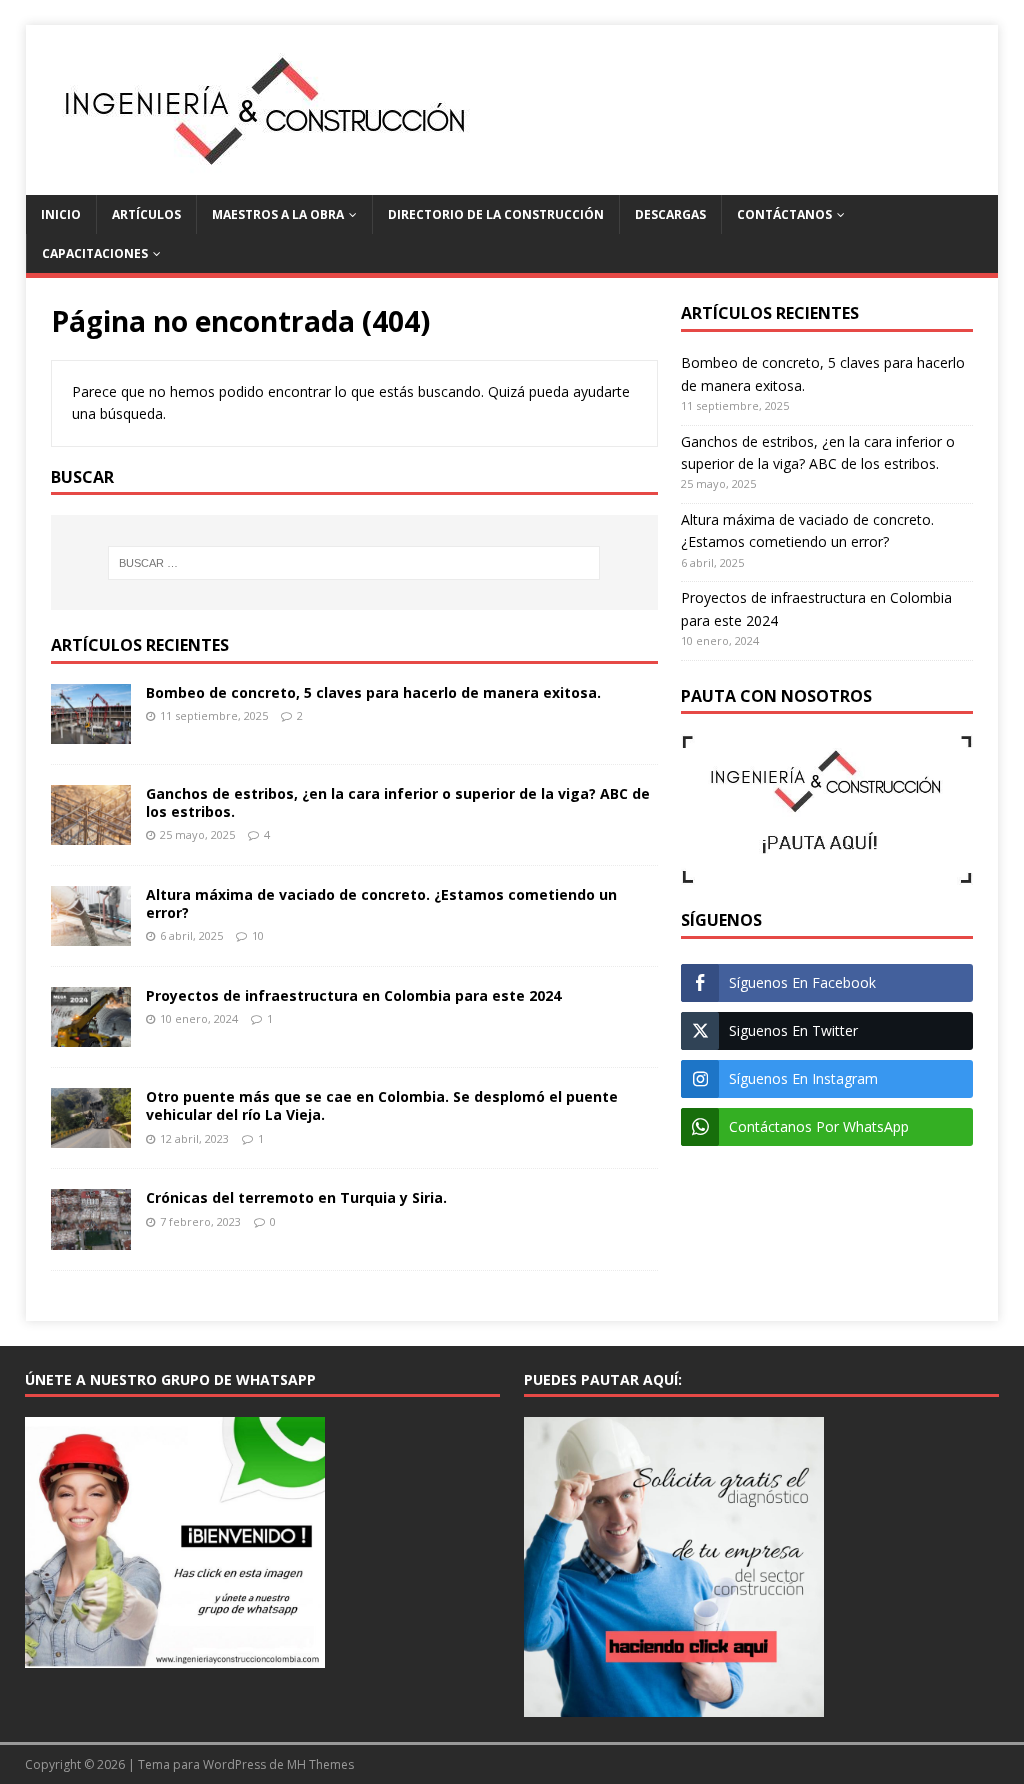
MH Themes (320, 1764)
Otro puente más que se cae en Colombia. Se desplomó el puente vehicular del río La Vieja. (382, 1105)
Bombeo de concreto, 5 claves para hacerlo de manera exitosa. (373, 692)
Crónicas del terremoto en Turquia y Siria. (296, 1197)
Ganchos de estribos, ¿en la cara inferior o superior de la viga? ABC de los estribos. (398, 802)
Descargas (670, 214)
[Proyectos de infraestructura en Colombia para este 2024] (91, 1035)
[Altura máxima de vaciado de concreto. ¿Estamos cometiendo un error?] (91, 934)
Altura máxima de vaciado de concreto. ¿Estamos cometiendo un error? (381, 903)
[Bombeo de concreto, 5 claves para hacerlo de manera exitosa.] (91, 732)
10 (258, 935)
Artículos (146, 214)
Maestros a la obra (278, 214)
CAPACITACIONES (95, 253)
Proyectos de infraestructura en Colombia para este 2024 (353, 995)
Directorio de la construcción (496, 214)
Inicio (61, 214)
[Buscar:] (354, 563)
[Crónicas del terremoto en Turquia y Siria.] (91, 1237)
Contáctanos (784, 214)
